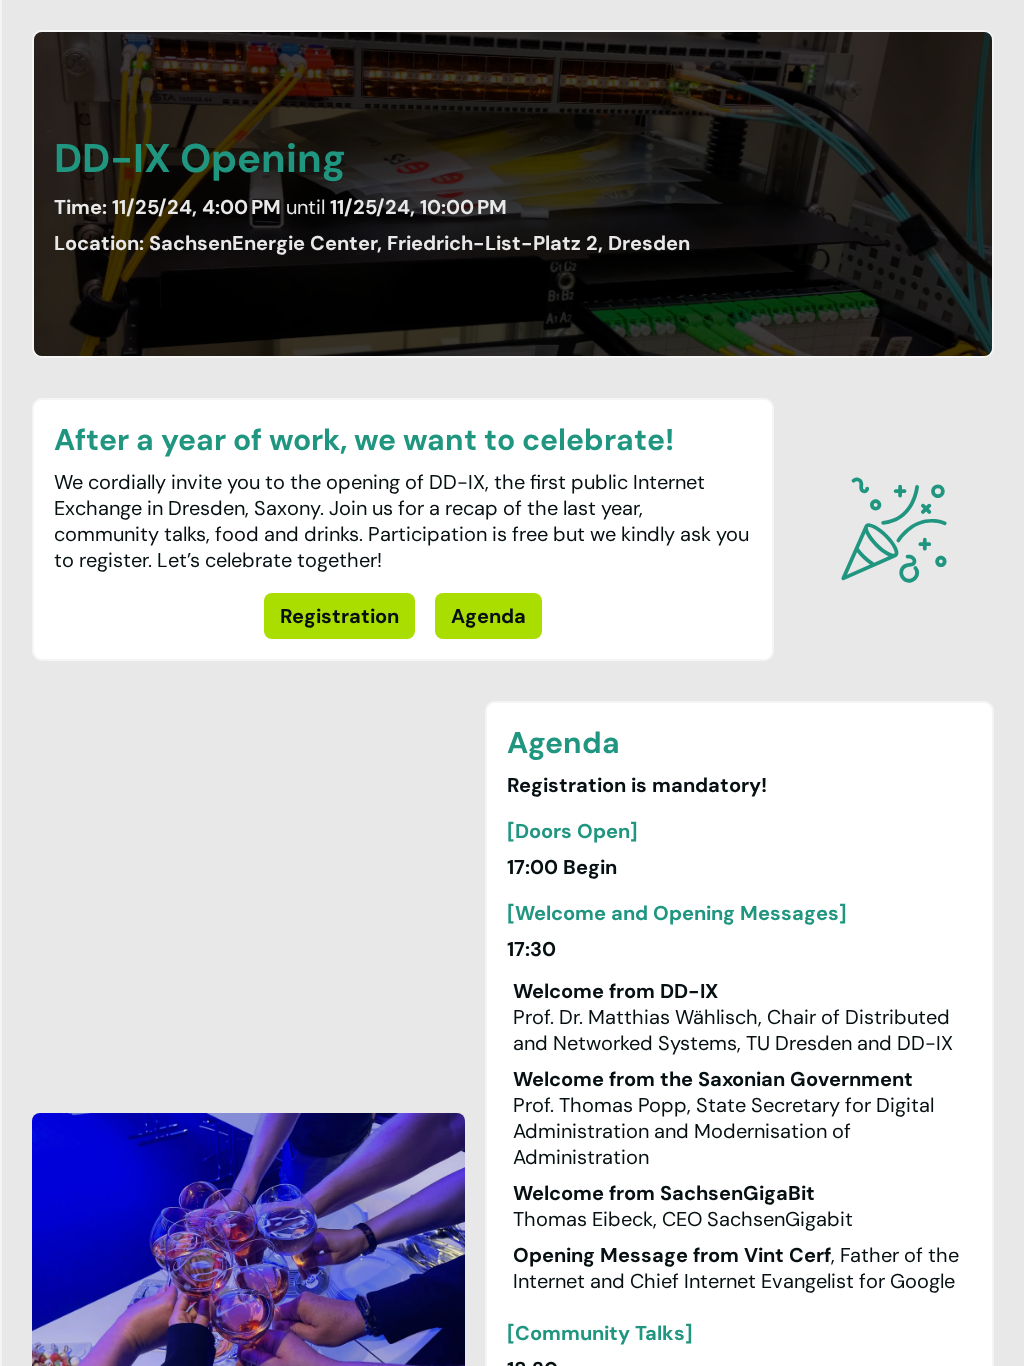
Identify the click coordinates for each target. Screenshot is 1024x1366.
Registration (339, 616)
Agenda (488, 616)
